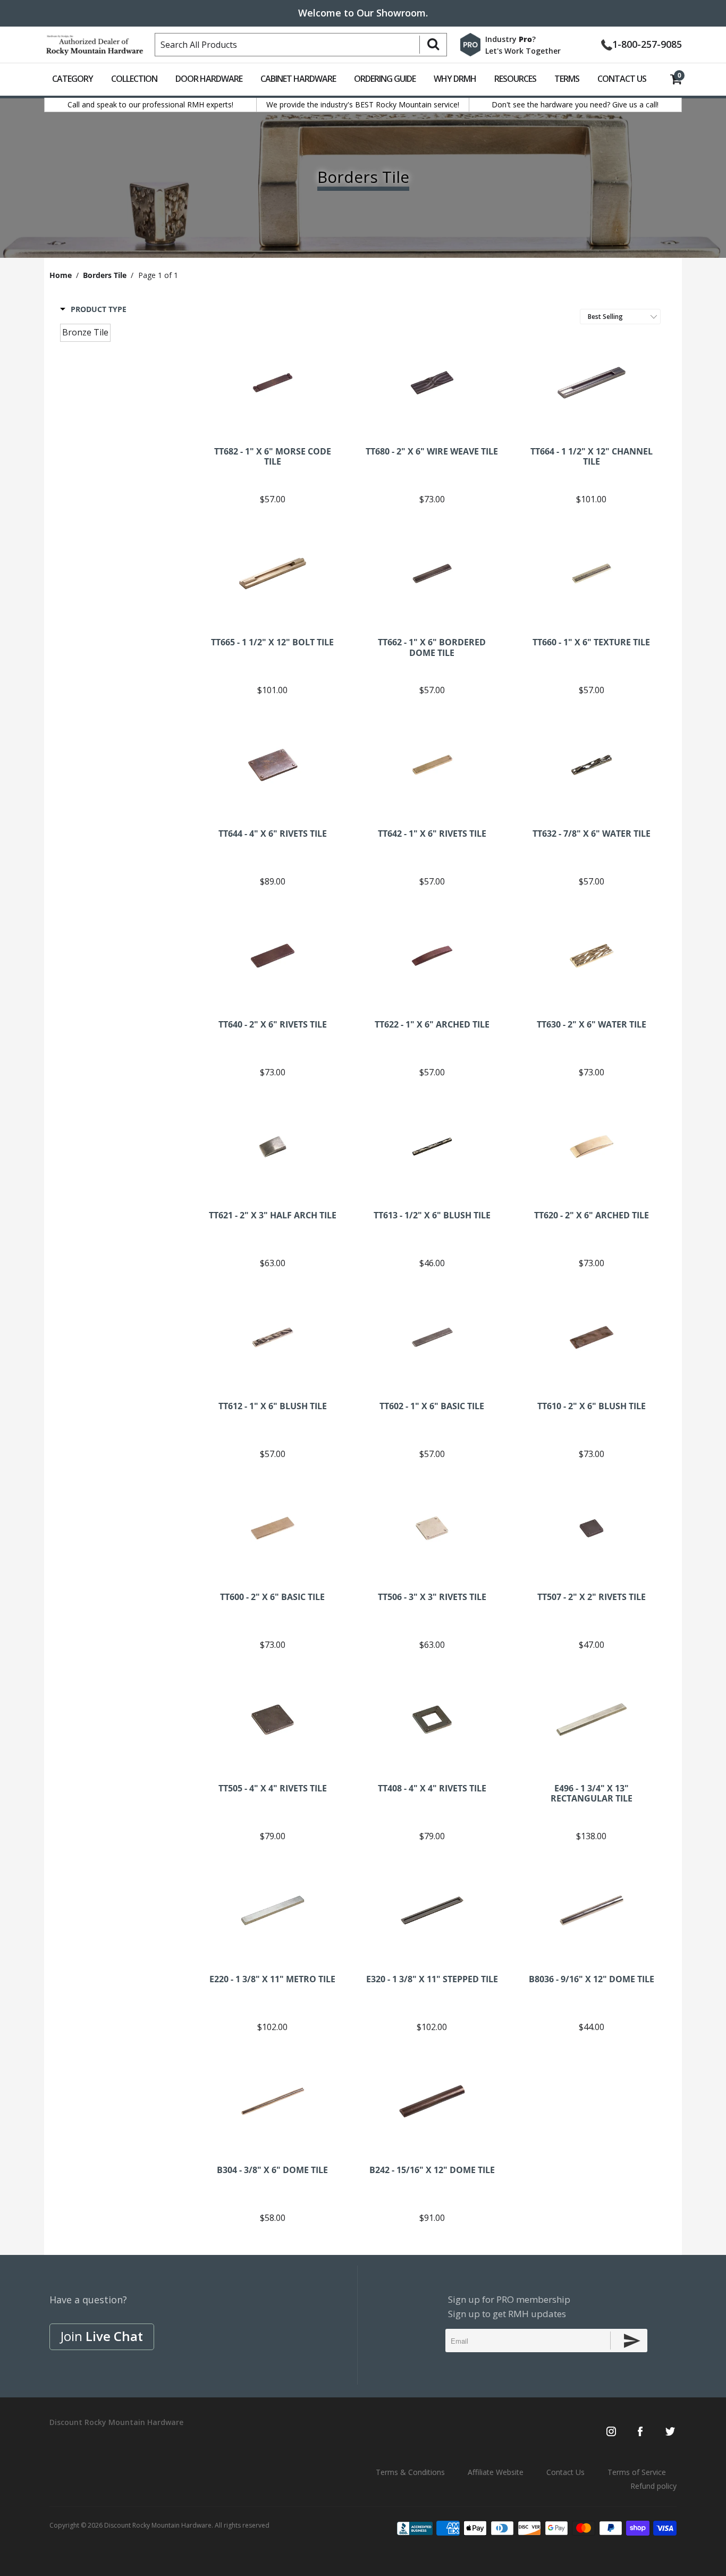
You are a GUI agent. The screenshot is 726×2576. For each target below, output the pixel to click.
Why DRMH (455, 79)
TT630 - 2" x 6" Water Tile (592, 956)
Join (102, 2336)
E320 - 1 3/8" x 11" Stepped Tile (432, 1910)
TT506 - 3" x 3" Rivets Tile (432, 1528)
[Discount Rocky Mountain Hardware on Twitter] (670, 2432)
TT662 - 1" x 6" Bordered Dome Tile (432, 574)
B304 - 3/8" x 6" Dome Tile (273, 2101)
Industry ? (510, 39)
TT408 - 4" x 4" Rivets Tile (432, 1720)
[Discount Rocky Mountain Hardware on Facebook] (640, 2432)
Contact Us (622, 79)
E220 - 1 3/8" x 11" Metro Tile (273, 1910)
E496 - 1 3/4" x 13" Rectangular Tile (592, 1720)
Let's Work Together (523, 51)
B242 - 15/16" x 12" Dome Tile (432, 2101)
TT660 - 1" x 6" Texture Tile (592, 574)
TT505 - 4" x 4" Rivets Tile (273, 1720)
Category (73, 79)
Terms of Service (637, 2472)
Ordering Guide (385, 79)
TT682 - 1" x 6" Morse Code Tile (273, 383)
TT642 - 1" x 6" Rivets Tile (432, 765)
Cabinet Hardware (298, 79)
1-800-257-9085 (647, 43)
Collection (134, 79)
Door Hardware (209, 79)
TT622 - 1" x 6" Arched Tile (432, 956)
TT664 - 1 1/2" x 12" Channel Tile (592, 383)
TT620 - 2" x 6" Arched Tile (592, 1147)
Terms (567, 79)
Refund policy (653, 2486)
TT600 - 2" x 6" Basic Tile (273, 1528)
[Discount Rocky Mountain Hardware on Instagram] (611, 2432)
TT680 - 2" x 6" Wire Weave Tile (432, 383)
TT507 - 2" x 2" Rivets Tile (592, 1528)
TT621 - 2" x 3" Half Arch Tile (273, 1147)
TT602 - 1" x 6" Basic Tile (432, 1337)
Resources (515, 79)
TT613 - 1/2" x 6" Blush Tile (432, 1147)
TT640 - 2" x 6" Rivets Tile (273, 956)
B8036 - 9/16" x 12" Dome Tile (592, 1910)
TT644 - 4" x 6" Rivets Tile (273, 765)
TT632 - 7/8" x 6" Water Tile (592, 765)
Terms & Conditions (410, 2472)
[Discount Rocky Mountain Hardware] (95, 43)
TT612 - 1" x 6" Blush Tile (273, 1337)
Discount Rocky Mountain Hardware (158, 2525)
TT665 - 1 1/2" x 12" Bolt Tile (273, 574)
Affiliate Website (496, 2472)
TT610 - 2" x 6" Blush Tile (592, 1337)
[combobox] (301, 45)
